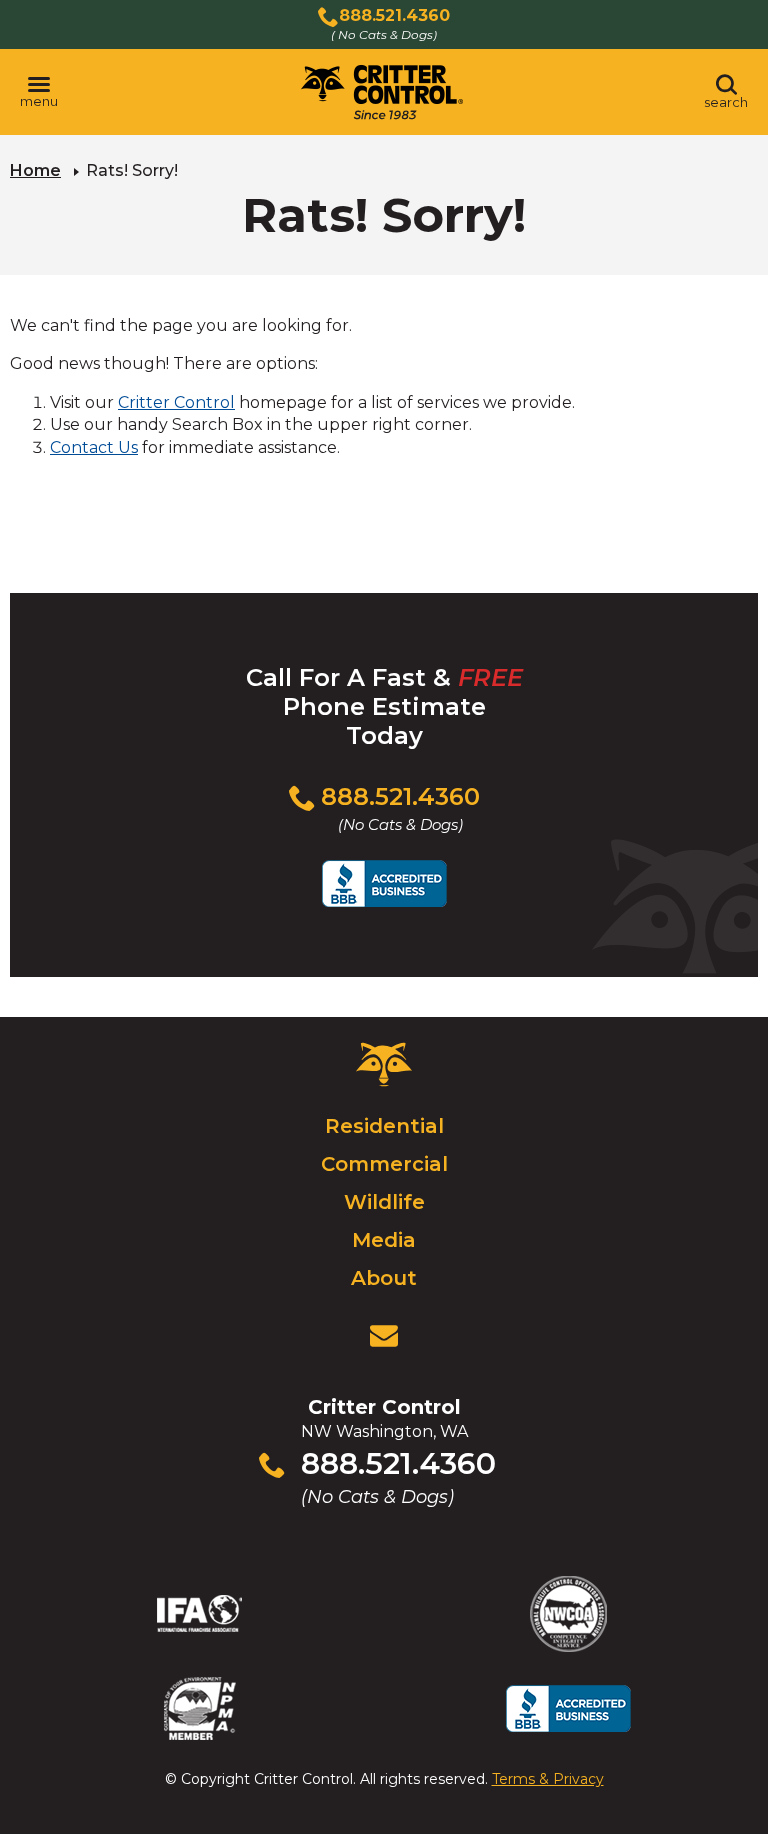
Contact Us (94, 447)
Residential (384, 1126)
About (384, 1278)
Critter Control (176, 402)
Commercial (384, 1164)
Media (384, 1240)
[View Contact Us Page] (384, 1336)
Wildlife (384, 1202)
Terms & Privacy (548, 1779)
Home (35, 170)
